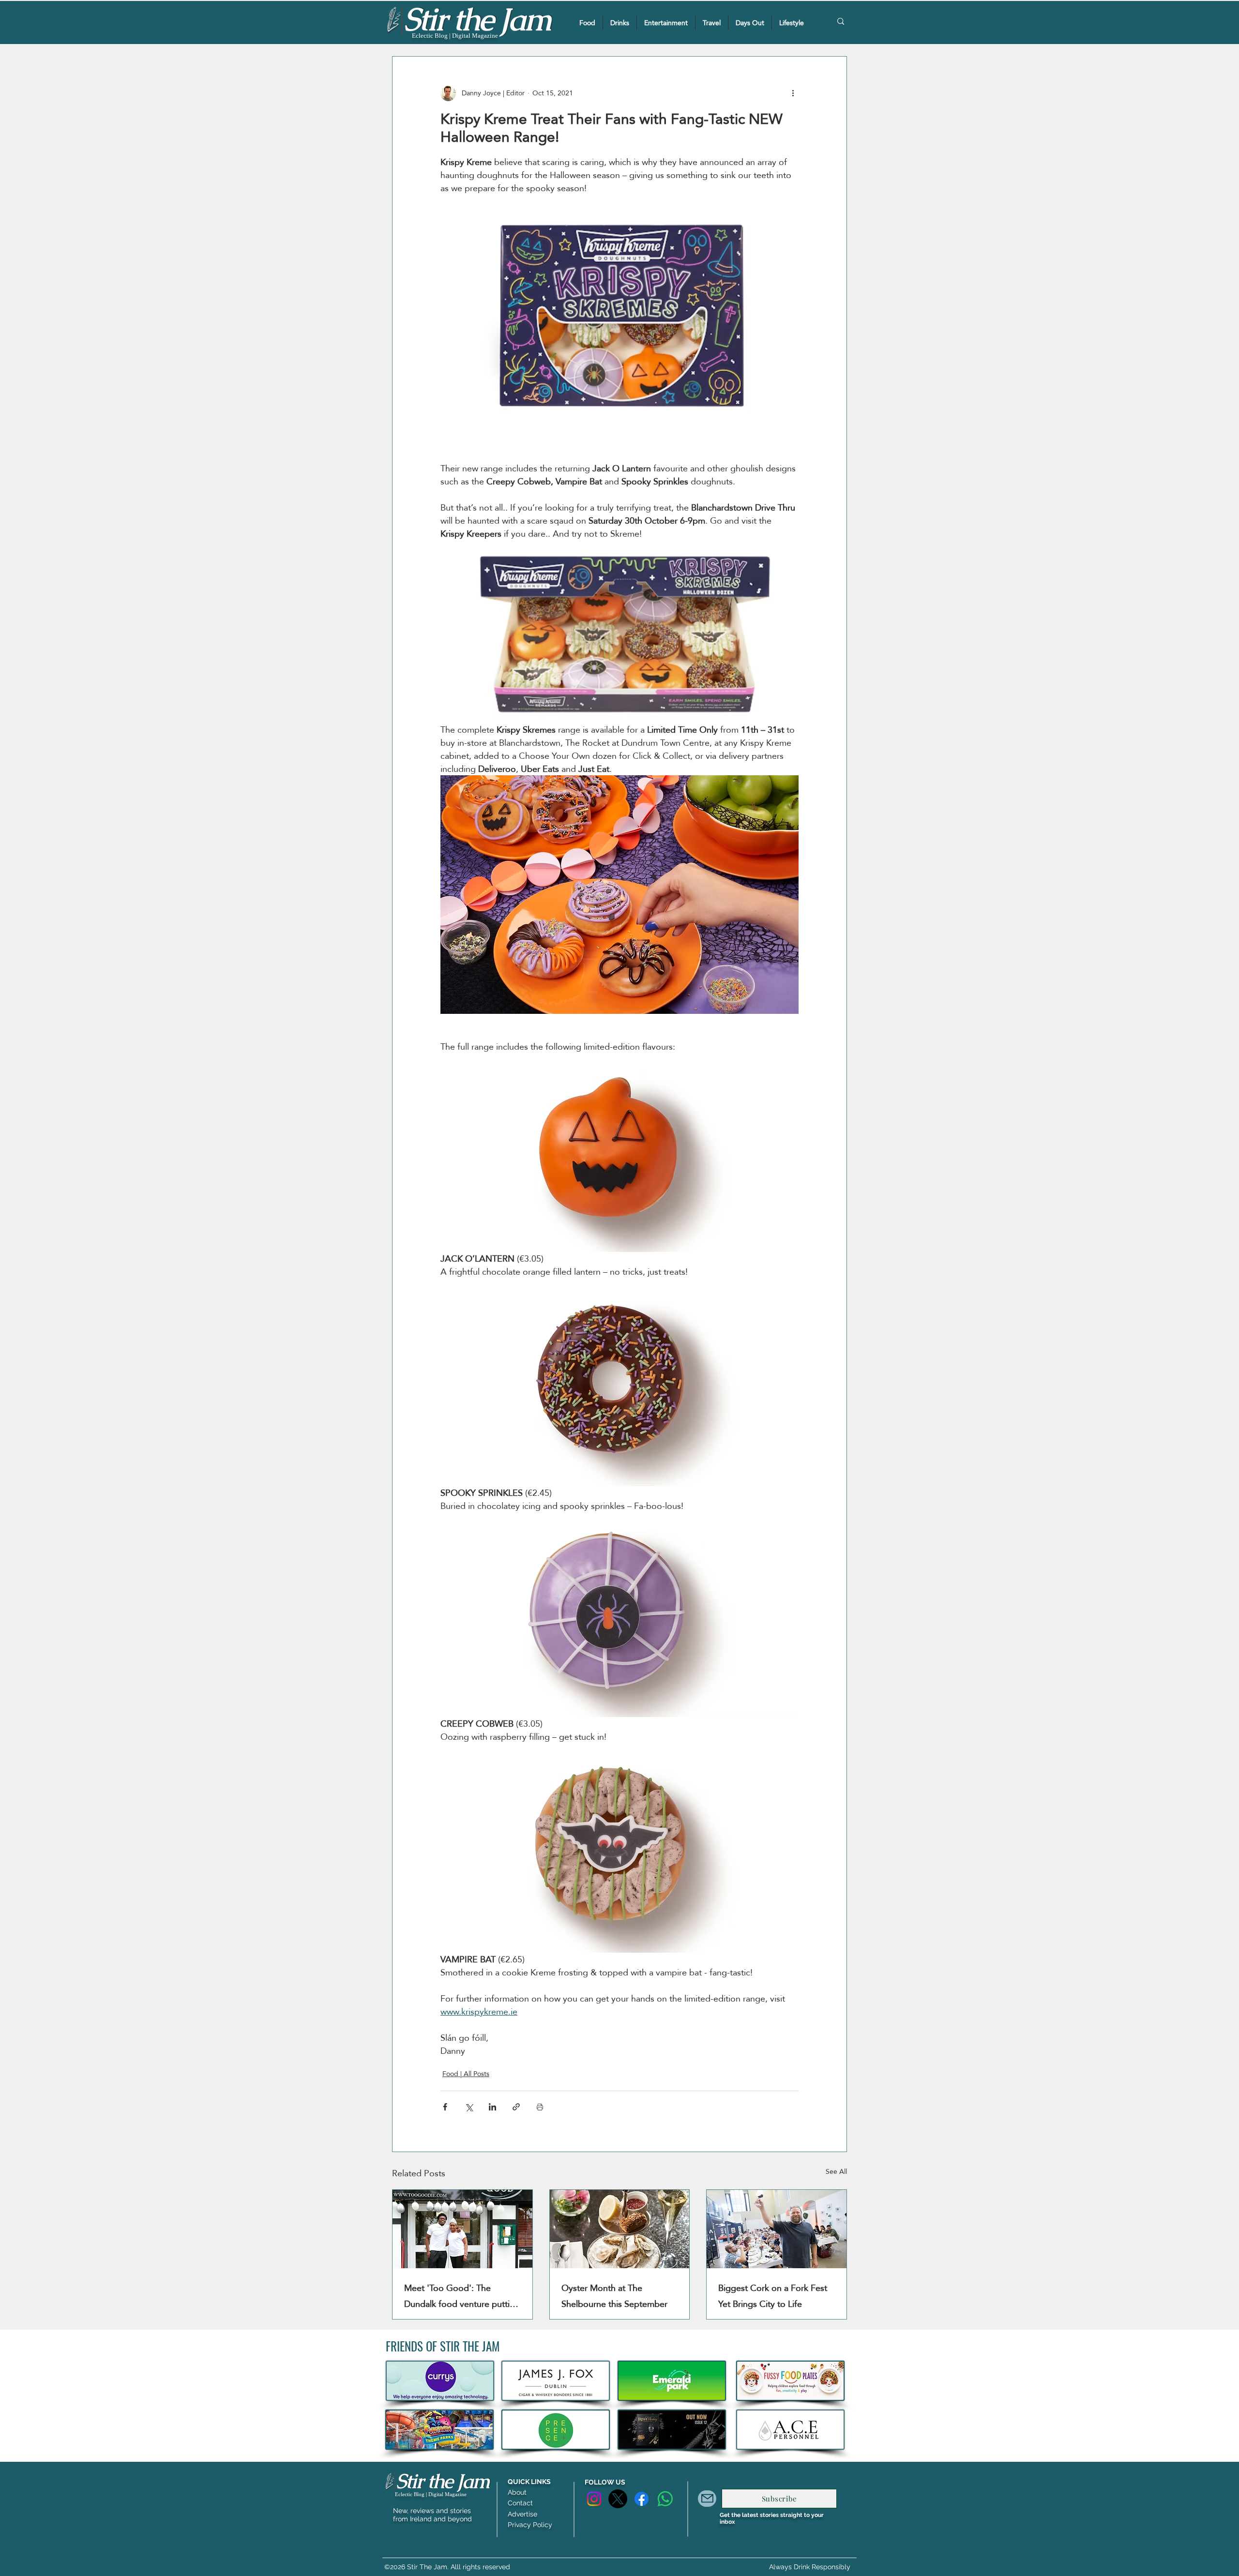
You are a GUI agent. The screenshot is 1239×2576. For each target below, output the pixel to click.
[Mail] (707, 2499)
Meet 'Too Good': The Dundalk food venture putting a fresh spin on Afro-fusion (462, 2296)
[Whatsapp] (665, 2499)
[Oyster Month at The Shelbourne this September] (620, 2229)
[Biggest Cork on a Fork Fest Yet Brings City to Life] (777, 2229)
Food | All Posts (466, 2074)
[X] (618, 2499)
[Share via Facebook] (445, 2107)
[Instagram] (594, 2499)
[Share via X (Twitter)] (469, 2107)
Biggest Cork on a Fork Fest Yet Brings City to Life (773, 2296)
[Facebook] (642, 2499)
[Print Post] (540, 2107)
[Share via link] (516, 2107)
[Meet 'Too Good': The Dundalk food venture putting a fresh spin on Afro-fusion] (462, 2229)
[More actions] (793, 93)
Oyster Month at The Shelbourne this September (614, 2296)
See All (836, 2172)
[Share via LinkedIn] (492, 2107)
